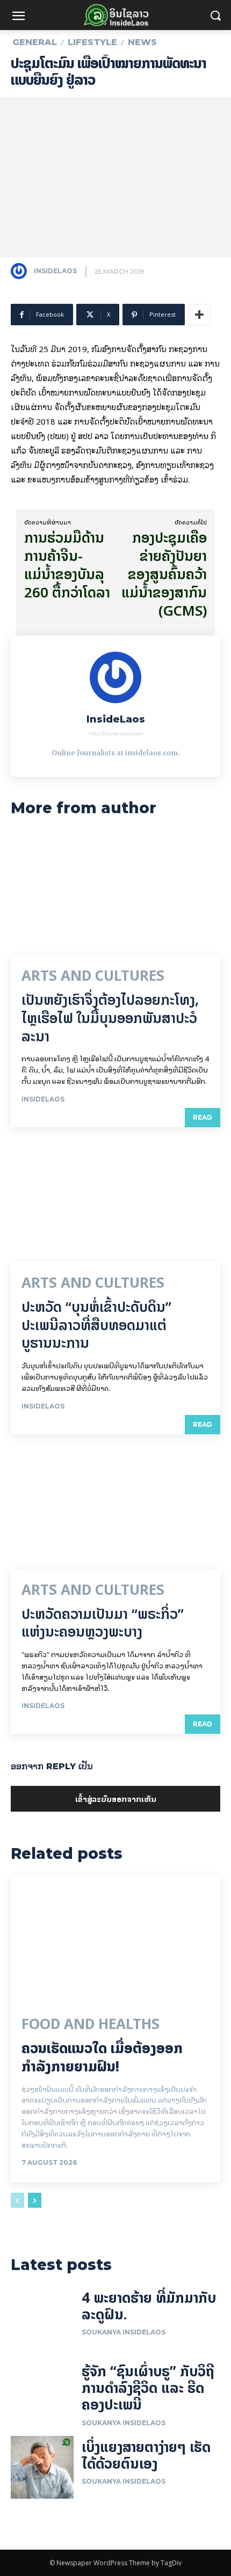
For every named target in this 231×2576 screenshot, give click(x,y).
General (35, 42)
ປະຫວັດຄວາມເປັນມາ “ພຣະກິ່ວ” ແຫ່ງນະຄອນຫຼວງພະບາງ (103, 1623)
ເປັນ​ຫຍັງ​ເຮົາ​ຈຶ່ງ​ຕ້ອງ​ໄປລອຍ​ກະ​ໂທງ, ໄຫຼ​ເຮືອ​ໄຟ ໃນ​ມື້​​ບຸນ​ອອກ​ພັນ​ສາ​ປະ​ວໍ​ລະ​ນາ (110, 1018)
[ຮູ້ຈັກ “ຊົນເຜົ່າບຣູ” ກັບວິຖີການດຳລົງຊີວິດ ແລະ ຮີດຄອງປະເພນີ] (42, 2392)
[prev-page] (17, 2200)
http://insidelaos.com (116, 734)
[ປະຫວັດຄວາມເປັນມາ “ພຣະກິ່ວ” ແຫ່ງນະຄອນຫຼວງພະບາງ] (115, 1507)
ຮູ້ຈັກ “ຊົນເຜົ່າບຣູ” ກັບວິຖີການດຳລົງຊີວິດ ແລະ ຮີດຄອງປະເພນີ (148, 2388)
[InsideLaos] (21, 271)
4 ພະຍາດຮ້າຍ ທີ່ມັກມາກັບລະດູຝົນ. (149, 2306)
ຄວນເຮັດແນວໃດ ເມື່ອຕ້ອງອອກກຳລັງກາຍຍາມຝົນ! (102, 2057)
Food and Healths (91, 2024)
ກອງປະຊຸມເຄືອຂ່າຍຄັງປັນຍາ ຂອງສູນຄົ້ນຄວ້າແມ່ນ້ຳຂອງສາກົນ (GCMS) (164, 574)
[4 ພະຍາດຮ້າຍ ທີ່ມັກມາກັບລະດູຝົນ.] (42, 2318)
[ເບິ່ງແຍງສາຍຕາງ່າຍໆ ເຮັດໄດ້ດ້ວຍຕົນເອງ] (42, 2467)
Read (203, 1117)
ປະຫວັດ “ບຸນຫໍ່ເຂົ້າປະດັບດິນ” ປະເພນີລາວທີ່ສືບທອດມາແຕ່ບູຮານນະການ (96, 1325)
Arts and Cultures (93, 976)
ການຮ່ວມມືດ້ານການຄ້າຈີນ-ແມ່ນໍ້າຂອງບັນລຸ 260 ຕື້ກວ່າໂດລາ (67, 565)
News (142, 42)
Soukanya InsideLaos (124, 2332)
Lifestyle (92, 42)
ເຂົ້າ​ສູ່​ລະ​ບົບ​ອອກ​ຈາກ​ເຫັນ (116, 1798)
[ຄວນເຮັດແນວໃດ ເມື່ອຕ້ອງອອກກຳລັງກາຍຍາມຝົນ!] (115, 1938)
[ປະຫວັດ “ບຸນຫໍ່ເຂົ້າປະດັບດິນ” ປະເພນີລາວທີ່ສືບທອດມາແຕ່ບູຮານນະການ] (115, 1200)
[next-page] (35, 2200)
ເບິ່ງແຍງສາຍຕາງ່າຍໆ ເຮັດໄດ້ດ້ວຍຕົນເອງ (146, 2455)
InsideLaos (55, 271)
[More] (199, 315)
